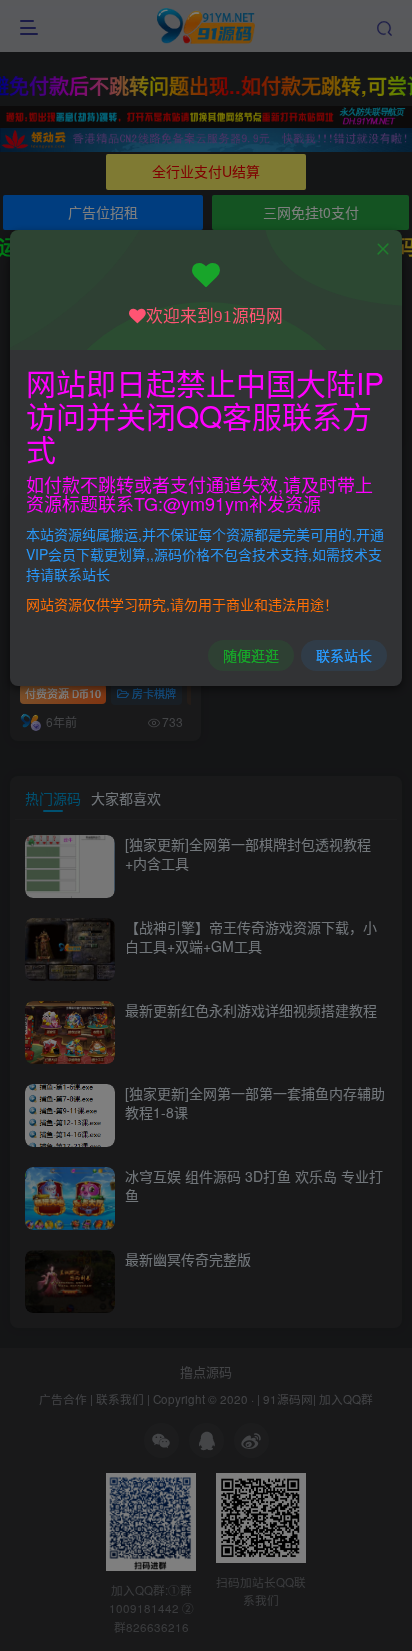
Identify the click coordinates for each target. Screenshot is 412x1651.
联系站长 (344, 655)
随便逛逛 (251, 655)
